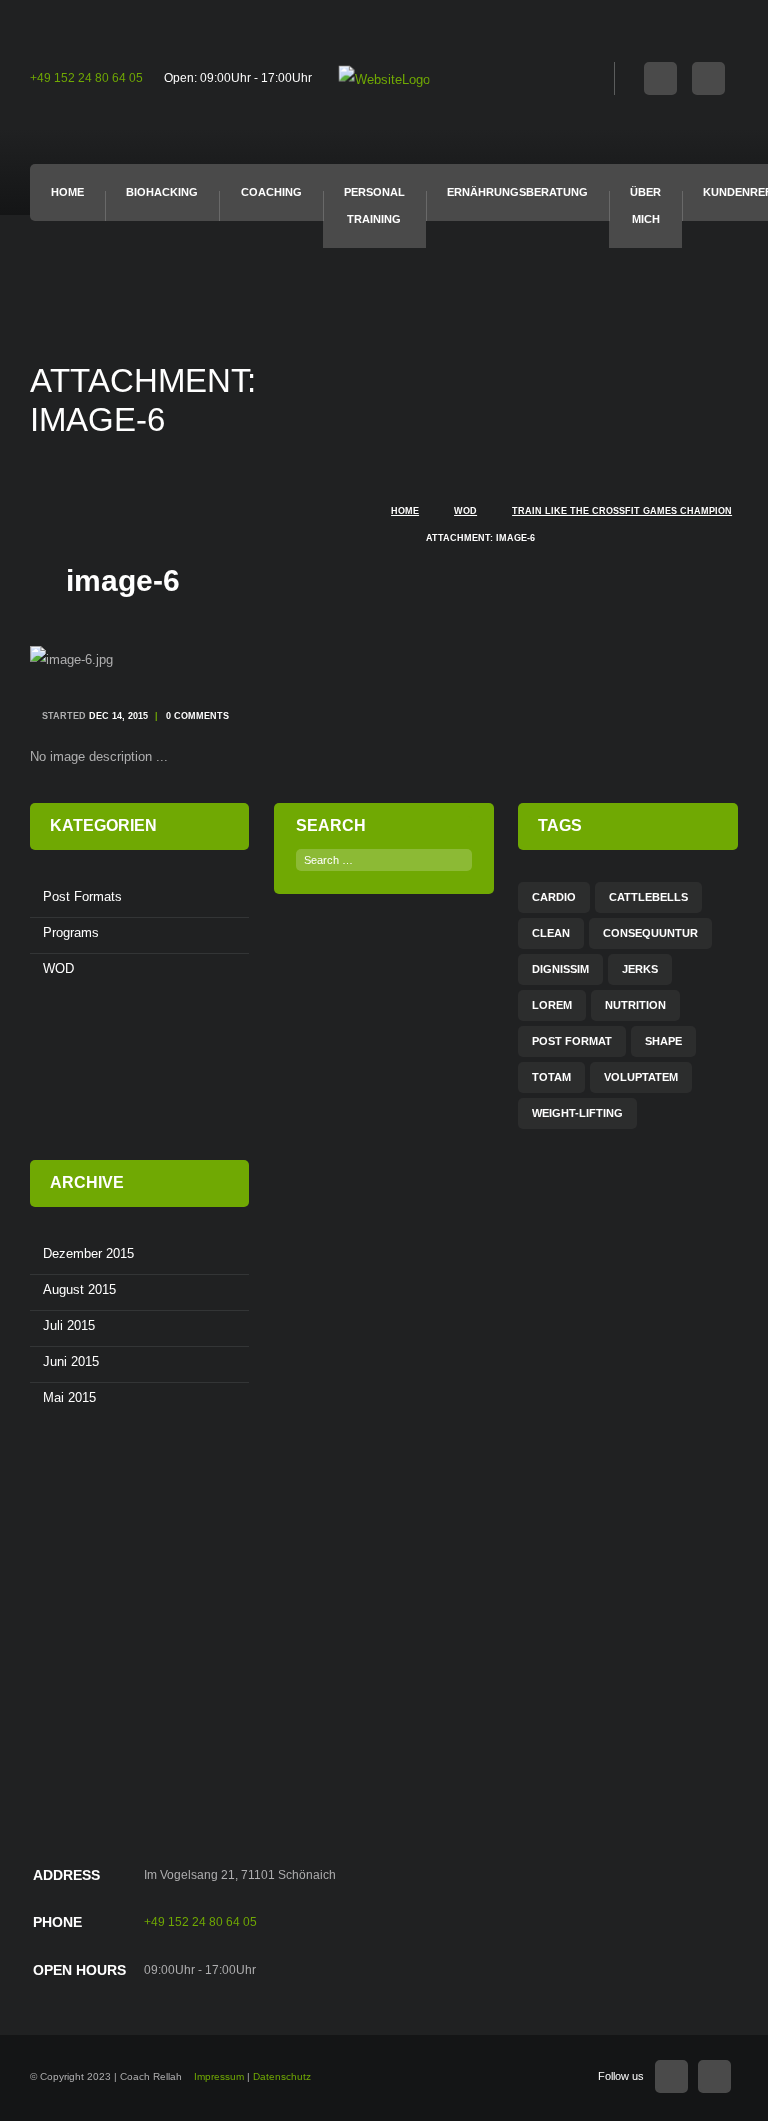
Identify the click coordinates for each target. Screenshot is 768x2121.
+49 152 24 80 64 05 (86, 78)
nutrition (635, 1005)
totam (551, 1077)
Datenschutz (282, 2076)
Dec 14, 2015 (118, 716)
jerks (640, 969)
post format (572, 1041)
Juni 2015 (71, 1361)
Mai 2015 (69, 1397)
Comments (197, 716)
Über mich (645, 205)
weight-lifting (577, 1113)
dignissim (560, 969)
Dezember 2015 (88, 1253)
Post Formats (82, 896)
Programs (71, 932)
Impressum (219, 2076)
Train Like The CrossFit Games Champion (622, 511)
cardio (554, 897)
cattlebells (648, 897)
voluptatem (641, 1077)
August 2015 (79, 1289)
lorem (552, 1005)
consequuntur (650, 933)
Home (67, 192)
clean (551, 933)
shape (663, 1041)
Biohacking (162, 192)
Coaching (271, 192)
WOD (465, 511)
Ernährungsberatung (517, 192)
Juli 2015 (69, 1325)
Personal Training (374, 205)
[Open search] (599, 75)
